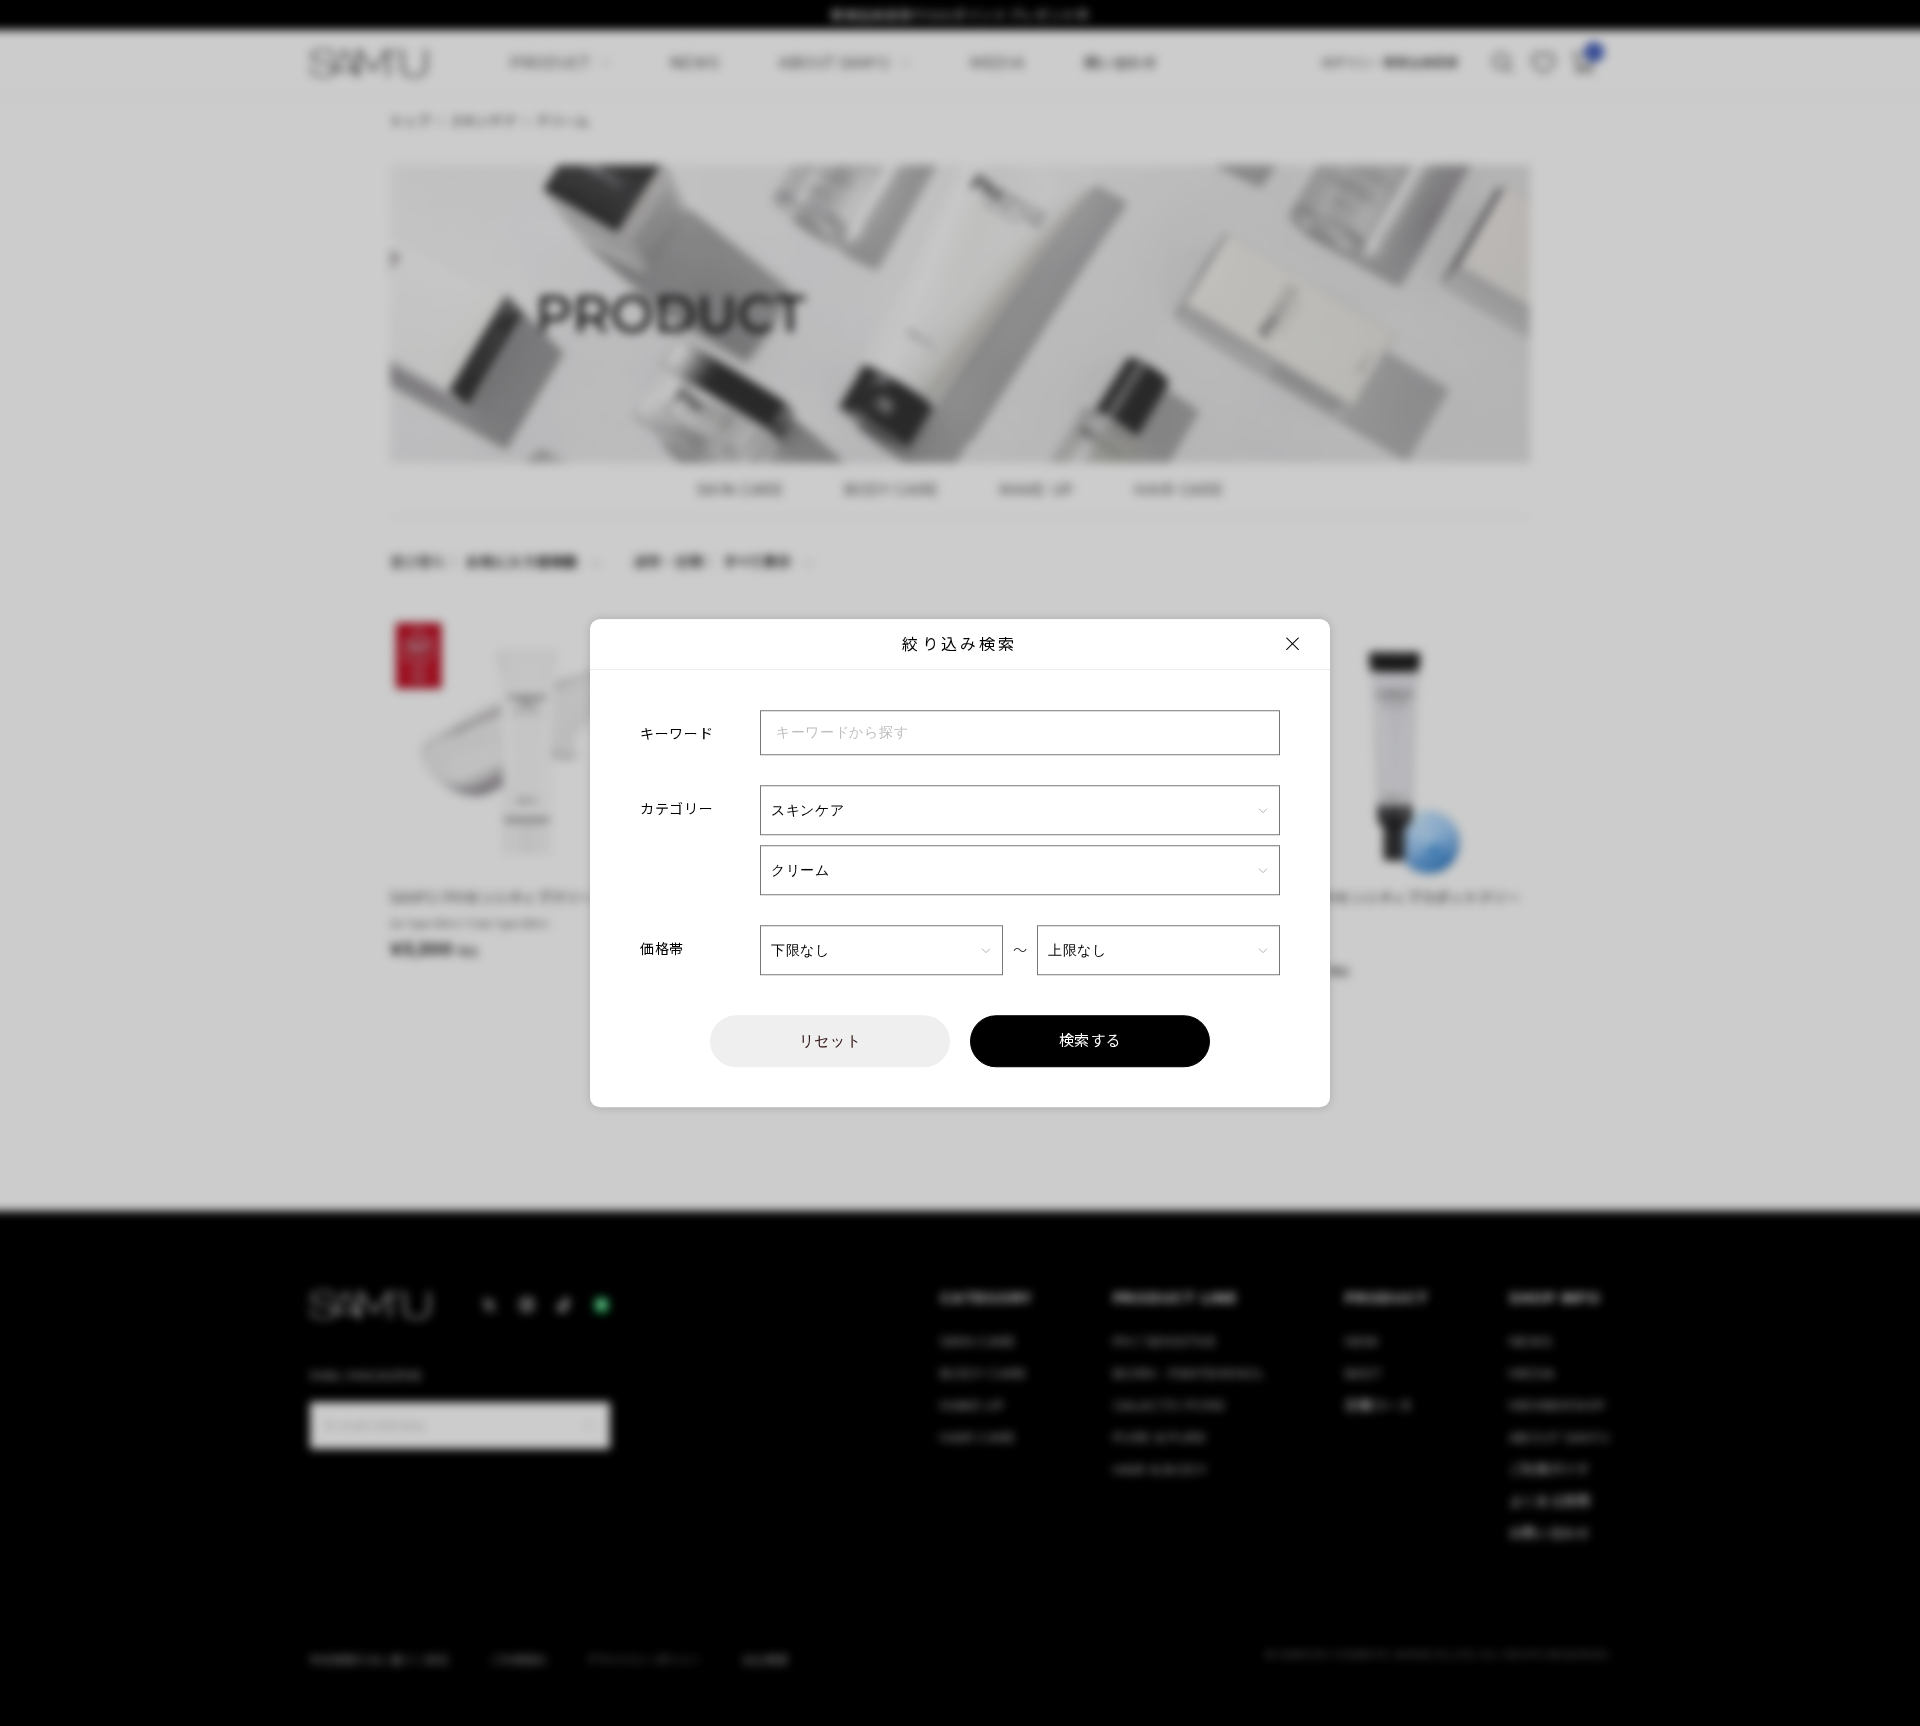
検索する (1090, 1040)
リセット (830, 1040)
